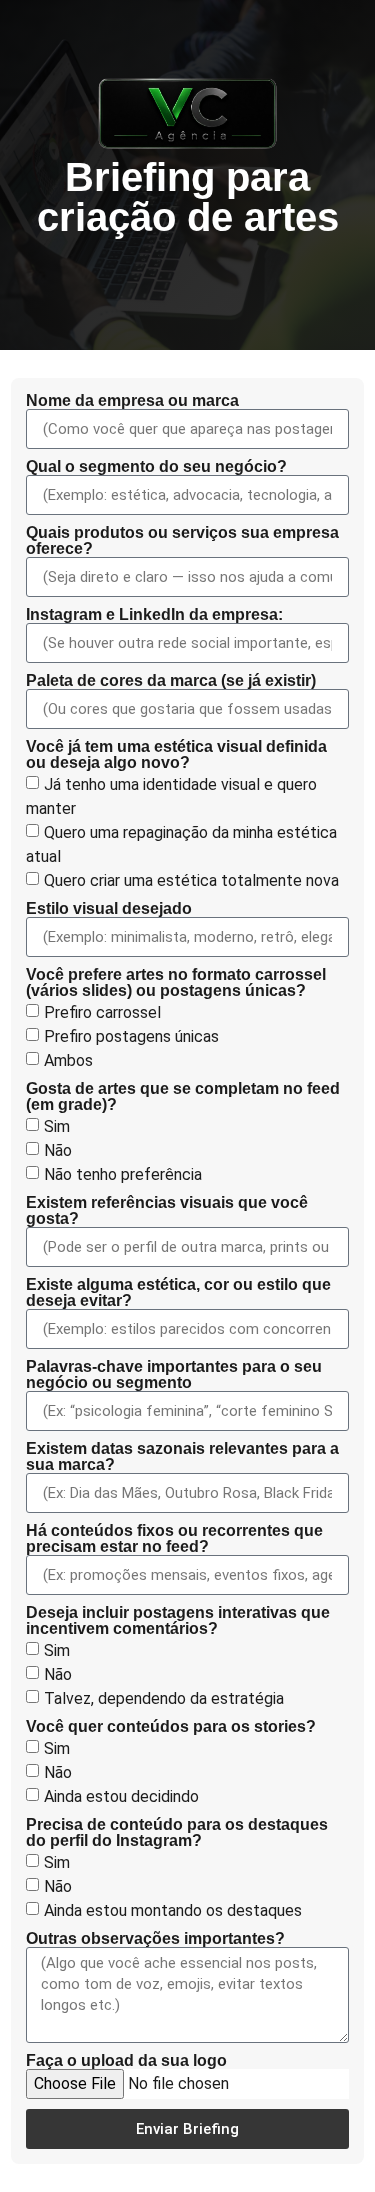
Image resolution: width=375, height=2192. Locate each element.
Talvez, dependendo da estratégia (164, 1698)
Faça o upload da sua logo (126, 2061)
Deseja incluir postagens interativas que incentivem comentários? (178, 1621)
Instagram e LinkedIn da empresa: (154, 615)
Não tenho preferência (123, 1174)
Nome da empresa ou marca (132, 401)
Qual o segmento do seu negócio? (156, 467)
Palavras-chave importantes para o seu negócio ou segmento (174, 1375)
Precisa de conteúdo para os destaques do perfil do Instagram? (177, 1833)
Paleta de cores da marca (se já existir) (171, 681)
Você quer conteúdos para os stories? (171, 1727)
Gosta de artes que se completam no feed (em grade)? (183, 1097)
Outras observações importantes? (155, 1939)
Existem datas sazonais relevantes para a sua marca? (182, 1457)
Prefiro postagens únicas (131, 1036)
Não (58, 1150)
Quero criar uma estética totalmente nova (191, 880)
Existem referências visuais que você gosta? (167, 1211)
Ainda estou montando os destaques (173, 1910)
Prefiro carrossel (102, 1012)
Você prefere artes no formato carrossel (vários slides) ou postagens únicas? (176, 983)
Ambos (68, 1060)
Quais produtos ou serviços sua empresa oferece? (182, 541)
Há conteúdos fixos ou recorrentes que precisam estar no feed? (174, 1539)
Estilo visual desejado (109, 909)
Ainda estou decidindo (121, 1796)
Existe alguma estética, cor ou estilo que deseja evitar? (178, 1293)
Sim (57, 1126)
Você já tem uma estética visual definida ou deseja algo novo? (176, 755)
